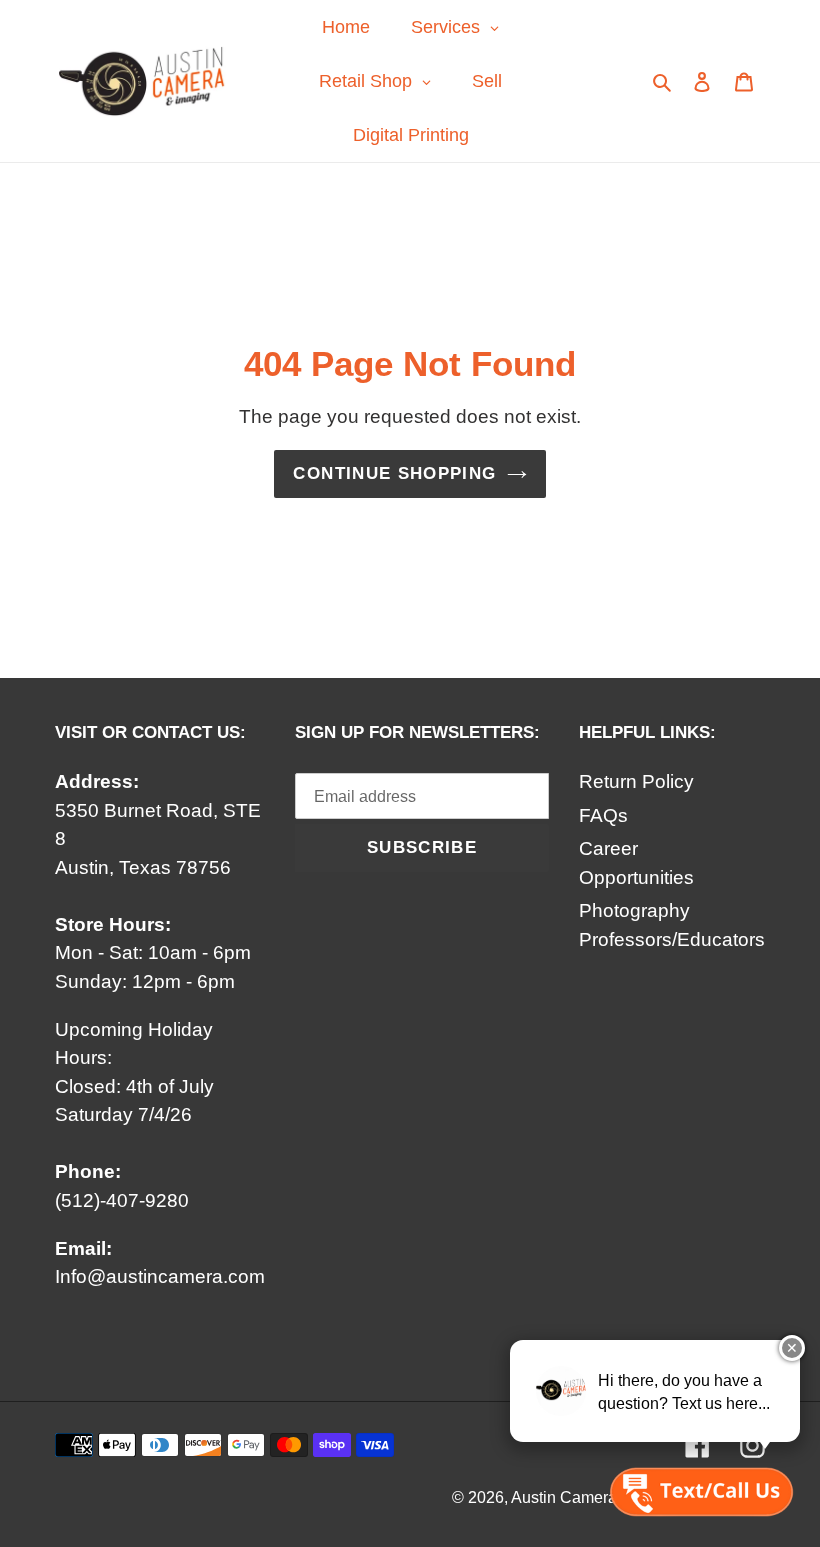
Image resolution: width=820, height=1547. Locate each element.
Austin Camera (564, 1497)
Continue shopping (394, 473)
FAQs (603, 815)
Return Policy (636, 781)
